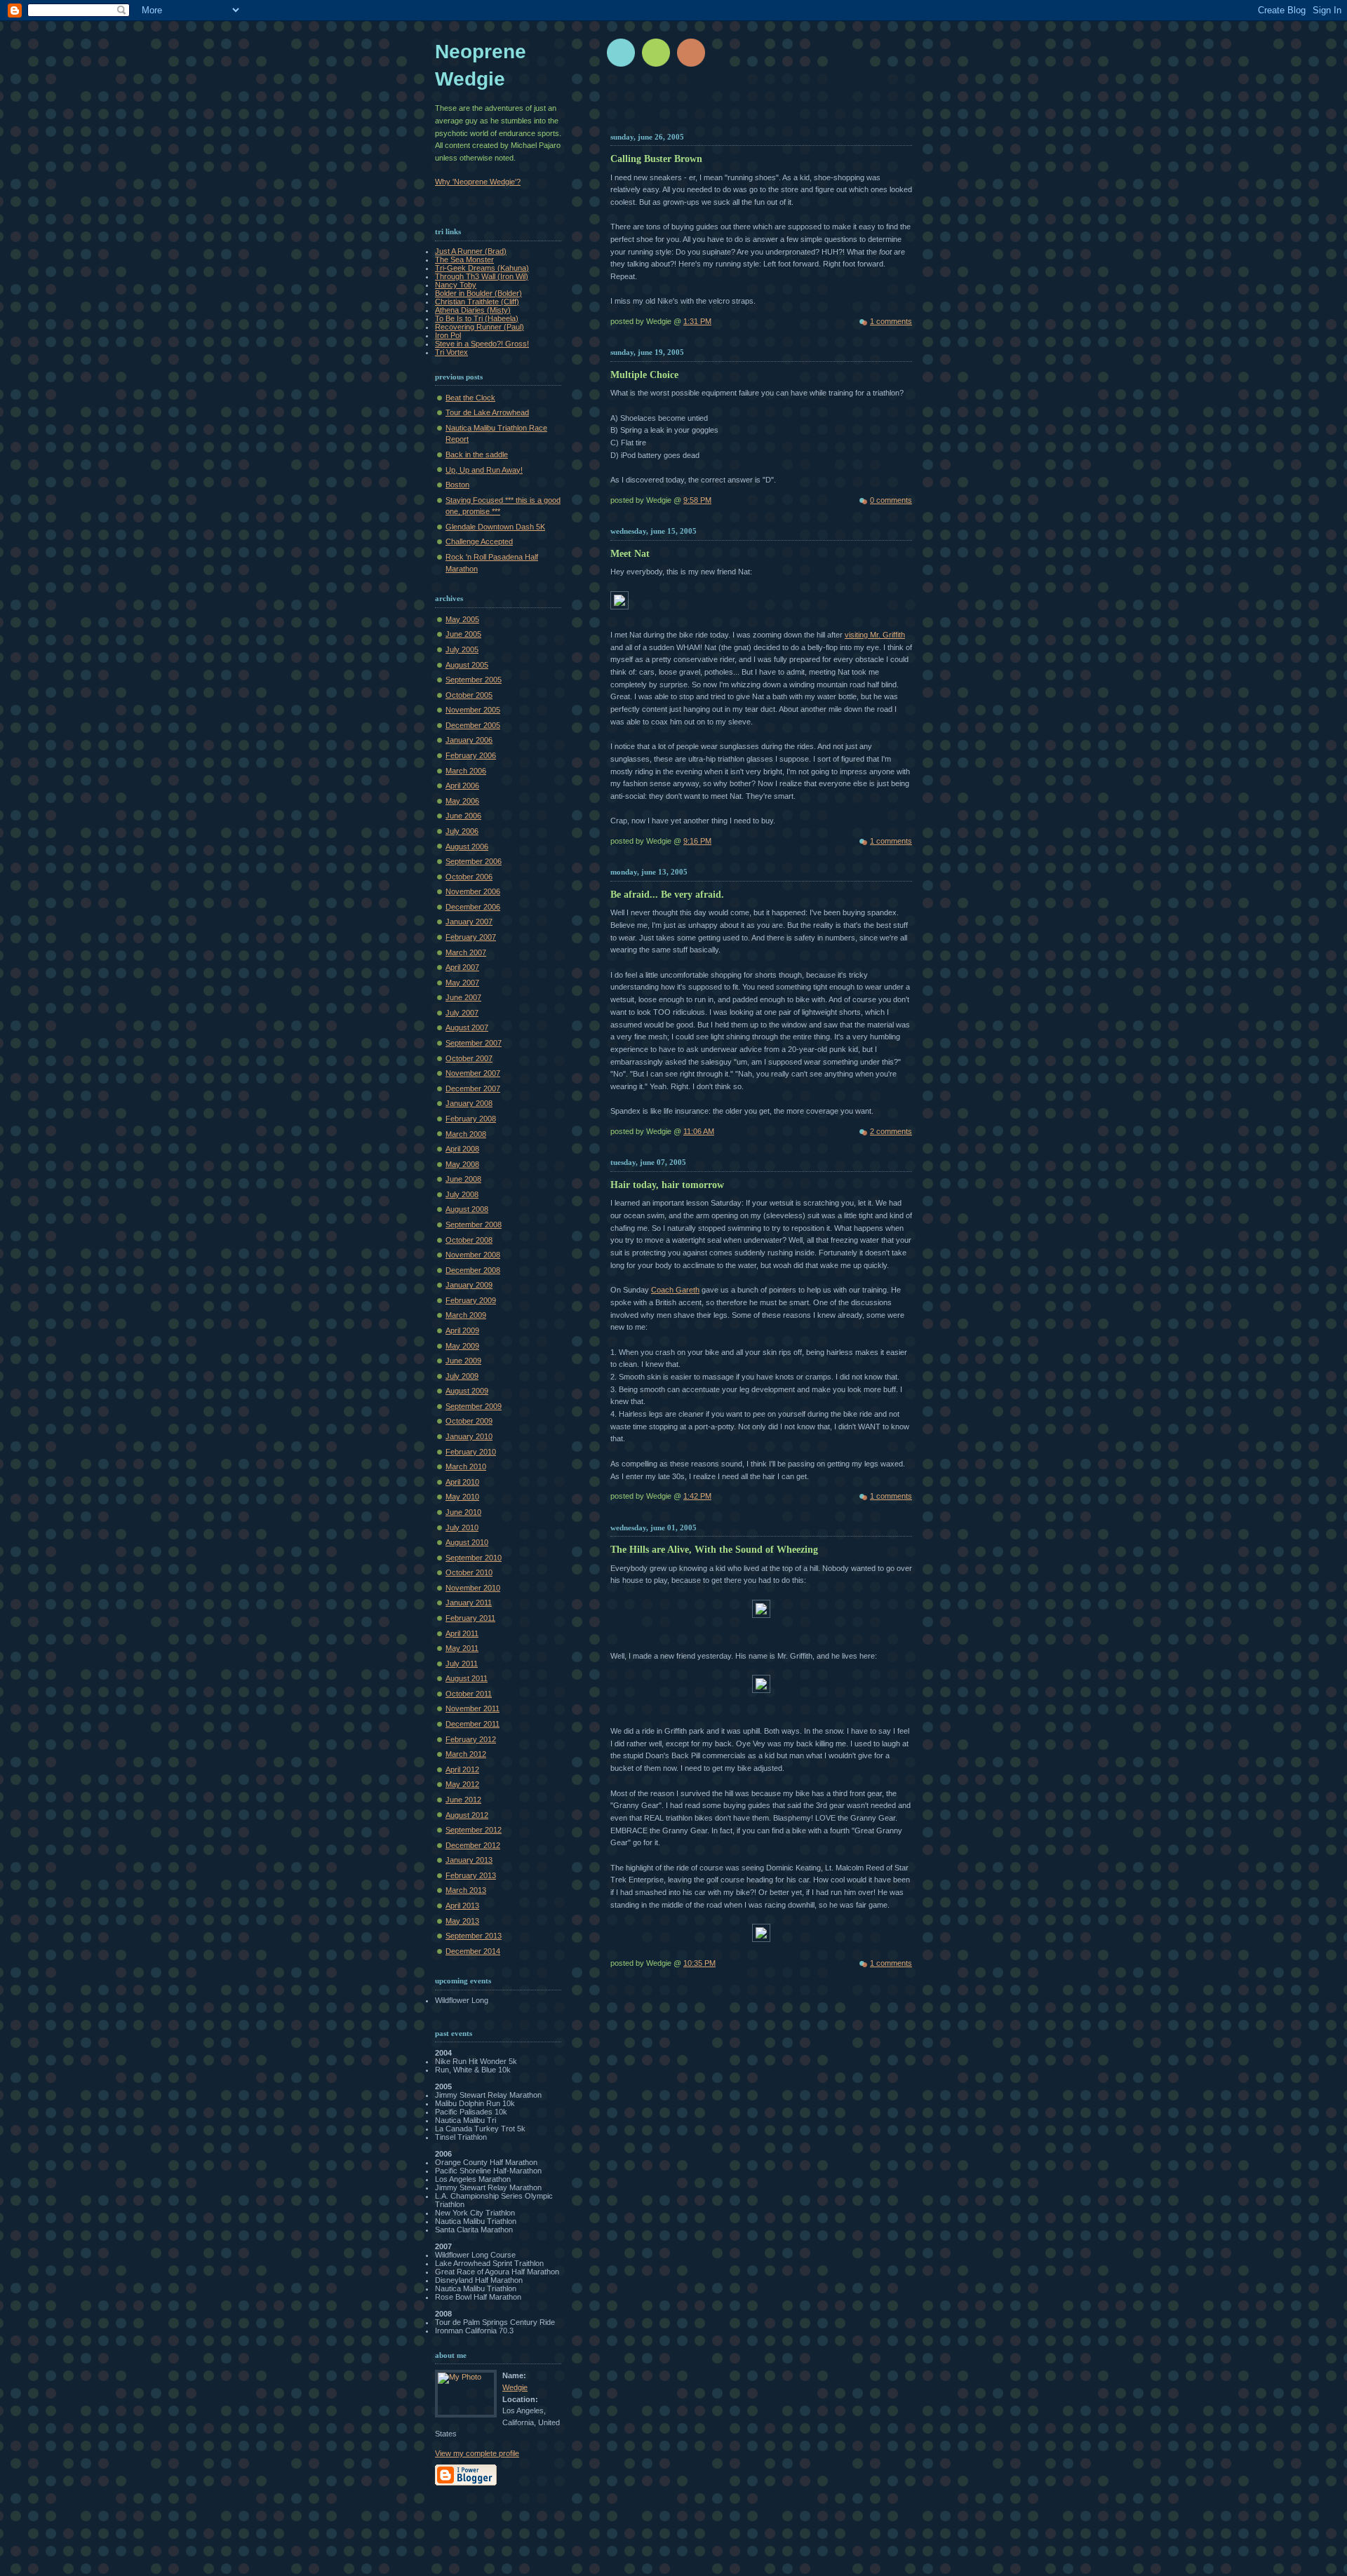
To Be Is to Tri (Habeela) (477, 318)
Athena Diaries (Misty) (473, 310)
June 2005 (463, 634)
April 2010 (462, 1482)
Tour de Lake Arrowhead (487, 412)
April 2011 (462, 1633)
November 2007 (473, 1073)
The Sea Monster (464, 259)
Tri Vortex (451, 352)
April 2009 (462, 1330)
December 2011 (473, 1724)
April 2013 (462, 1906)
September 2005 (474, 680)
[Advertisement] (777, 105)
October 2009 (469, 1421)
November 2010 (473, 1588)
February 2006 (471, 755)
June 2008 (463, 1179)
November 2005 (473, 710)
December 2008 (473, 1270)
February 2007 (471, 937)
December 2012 (473, 1845)
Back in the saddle (477, 454)
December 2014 (473, 1951)
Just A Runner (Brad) (471, 251)
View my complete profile (477, 2453)
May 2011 (462, 1648)
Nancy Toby (456, 285)
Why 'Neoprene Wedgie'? (478, 182)
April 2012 (462, 1769)
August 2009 (467, 1391)
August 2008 (467, 1209)
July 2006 (462, 831)
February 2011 (470, 1618)
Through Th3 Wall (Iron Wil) (482, 276)
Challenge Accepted (479, 541)
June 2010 (463, 1512)
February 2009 (471, 1300)
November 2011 (473, 1708)
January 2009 (469, 1285)
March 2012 (466, 1754)
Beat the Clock (470, 398)
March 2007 (466, 952)
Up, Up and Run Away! (484, 470)
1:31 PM (697, 321)
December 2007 (473, 1088)
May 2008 (462, 1164)
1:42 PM (697, 1496)
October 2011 (469, 1694)
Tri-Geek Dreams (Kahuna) (482, 268)
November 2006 (473, 891)
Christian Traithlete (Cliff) (477, 302)
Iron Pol (448, 335)
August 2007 (467, 1027)
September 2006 (474, 861)
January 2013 (469, 1860)
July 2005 (462, 649)
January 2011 (469, 1603)
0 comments (891, 500)
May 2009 (462, 1346)
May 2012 (462, 1784)
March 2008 (466, 1134)
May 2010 (462, 1497)
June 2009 (463, 1361)
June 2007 (463, 997)
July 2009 (462, 1376)
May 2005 (462, 619)
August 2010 (467, 1542)
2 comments (891, 1131)
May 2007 (462, 983)
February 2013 (471, 1875)
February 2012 (471, 1739)
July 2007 (462, 1013)
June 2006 (463, 816)
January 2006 (469, 740)
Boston (457, 485)
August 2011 (467, 1678)
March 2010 (466, 1466)
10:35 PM (699, 1963)
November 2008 (473, 1255)
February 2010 (471, 1452)
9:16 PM (697, 841)
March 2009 (466, 1315)
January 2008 (469, 1103)
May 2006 (462, 801)
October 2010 (469, 1572)
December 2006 (473, 907)
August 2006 (467, 847)
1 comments (891, 321)
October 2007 (469, 1058)
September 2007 (474, 1043)
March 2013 (466, 1890)
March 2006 (466, 771)
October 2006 (469, 877)
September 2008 (474, 1225)
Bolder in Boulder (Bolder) (478, 293)
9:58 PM (697, 500)
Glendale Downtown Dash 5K (495, 527)
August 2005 (467, 665)
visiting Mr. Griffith (875, 635)
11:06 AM (699, 1131)
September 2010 (474, 1558)
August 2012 (467, 1815)
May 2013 (462, 1921)
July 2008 (462, 1194)
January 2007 (469, 922)
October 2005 (469, 695)
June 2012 (463, 1800)
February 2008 (471, 1119)
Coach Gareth (675, 1290)
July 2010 (462, 1528)
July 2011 (462, 1664)
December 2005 (473, 725)
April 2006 (462, 785)
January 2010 (469, 1436)
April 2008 (462, 1149)
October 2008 (469, 1240)
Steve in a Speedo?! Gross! (482, 344)
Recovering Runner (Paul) (480, 327)
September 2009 (474, 1406)
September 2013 (474, 1936)
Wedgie (515, 2387)
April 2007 (462, 967)
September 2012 (474, 1830)
